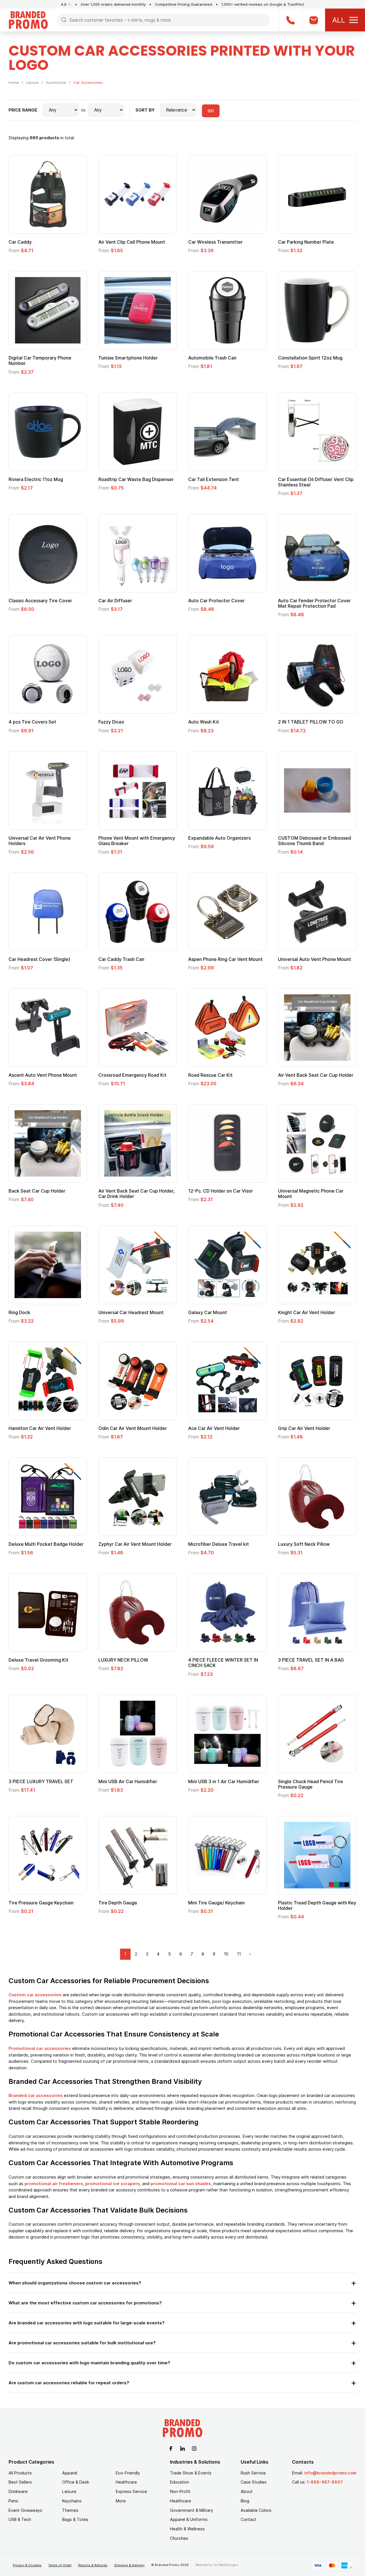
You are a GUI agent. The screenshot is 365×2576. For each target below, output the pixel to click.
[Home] (28, 20)
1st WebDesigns (226, 2565)
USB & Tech (20, 2519)
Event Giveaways (25, 2510)
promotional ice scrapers (113, 2184)
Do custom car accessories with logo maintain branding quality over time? (89, 2363)
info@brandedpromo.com (330, 2473)
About (247, 2491)
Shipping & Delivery (129, 2565)
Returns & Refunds (93, 2565)
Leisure (32, 82)
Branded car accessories (36, 2095)
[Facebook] (171, 2448)
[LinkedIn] (182, 2448)
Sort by (145, 110)
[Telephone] (290, 20)
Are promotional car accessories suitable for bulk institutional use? (82, 2343)
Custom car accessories (35, 1995)
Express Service (131, 2491)
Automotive (56, 82)
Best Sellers (20, 2482)
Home (14, 82)
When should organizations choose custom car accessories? (75, 2283)
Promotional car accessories (40, 2048)
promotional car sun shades (181, 2184)
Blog (245, 2501)
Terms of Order (60, 2565)
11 (239, 1954)
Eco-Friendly (128, 2473)
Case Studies (254, 2482)
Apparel (70, 2473)
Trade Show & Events (191, 2473)
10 (226, 1954)
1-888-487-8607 (325, 2482)
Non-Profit (180, 2491)
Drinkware (18, 2491)
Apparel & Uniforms (189, 2519)
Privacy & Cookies (27, 2565)
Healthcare (126, 2482)
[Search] (64, 20)
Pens (13, 2501)
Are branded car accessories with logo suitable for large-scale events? (87, 2323)
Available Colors (256, 2510)
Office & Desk (76, 2482)
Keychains (72, 2501)
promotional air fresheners (54, 2184)
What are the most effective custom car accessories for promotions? (85, 2303)
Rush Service (253, 2473)
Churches (179, 2538)
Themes (70, 2510)
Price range (23, 110)
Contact (249, 2519)
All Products (20, 2473)
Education (180, 2482)
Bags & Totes (75, 2519)
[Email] (314, 20)
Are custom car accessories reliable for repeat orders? (69, 2383)
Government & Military (191, 2510)
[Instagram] (194, 2448)
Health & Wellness (187, 2529)
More (121, 2501)
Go (211, 111)
